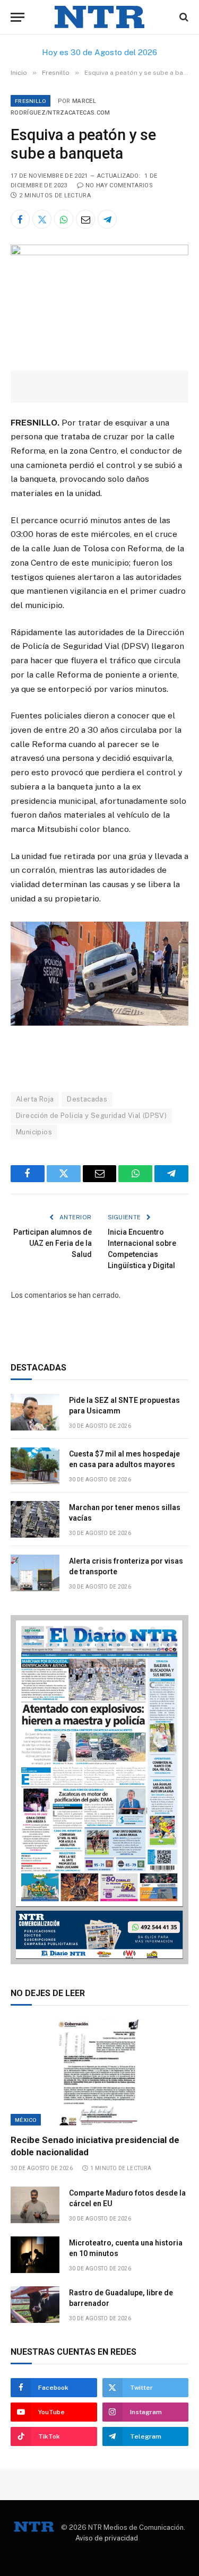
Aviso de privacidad (107, 2538)
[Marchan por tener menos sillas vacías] (35, 1519)
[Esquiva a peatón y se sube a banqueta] (99, 253)
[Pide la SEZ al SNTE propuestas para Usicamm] (35, 1412)
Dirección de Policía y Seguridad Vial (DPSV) (91, 1116)
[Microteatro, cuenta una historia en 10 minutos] (35, 2255)
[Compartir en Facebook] (20, 219)
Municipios (34, 1132)
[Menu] (18, 17)
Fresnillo (31, 101)
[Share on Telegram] (107, 219)
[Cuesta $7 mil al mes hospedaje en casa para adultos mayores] (35, 1466)
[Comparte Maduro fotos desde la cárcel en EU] (35, 2205)
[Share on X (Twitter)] (42, 219)
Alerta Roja (35, 1099)
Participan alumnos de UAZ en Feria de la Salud (53, 1243)
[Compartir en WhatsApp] (64, 219)
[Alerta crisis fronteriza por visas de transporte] (35, 1573)
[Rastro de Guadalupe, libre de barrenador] (35, 2305)
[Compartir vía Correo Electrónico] (85, 219)
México (26, 2120)
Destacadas (87, 1099)
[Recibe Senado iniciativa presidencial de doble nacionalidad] (99, 2072)
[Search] (183, 17)
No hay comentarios (119, 185)
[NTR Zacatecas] (100, 17)
